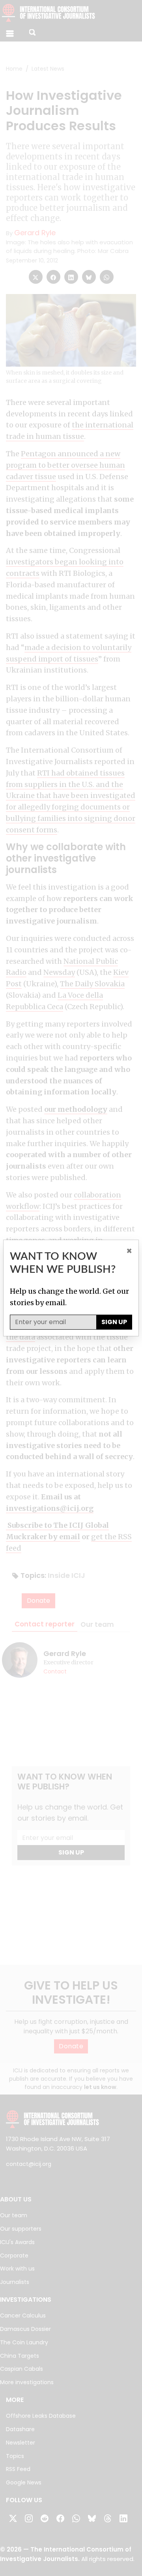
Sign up (114, 1322)
